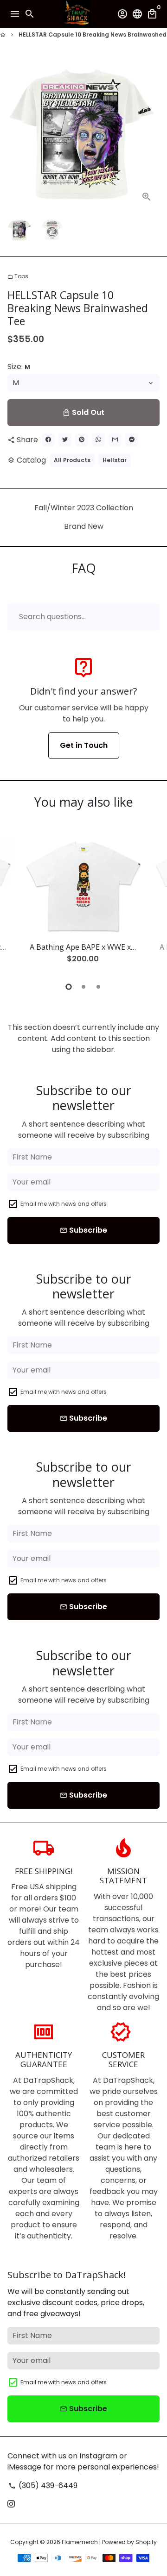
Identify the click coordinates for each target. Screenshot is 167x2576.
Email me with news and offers (64, 1204)
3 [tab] (98, 987)
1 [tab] (69, 987)
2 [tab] (83, 987)
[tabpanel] (83, 904)
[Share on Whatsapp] (98, 440)
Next (151, 133)
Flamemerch (80, 2542)
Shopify (146, 2542)
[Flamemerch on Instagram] (11, 2504)
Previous (16, 903)
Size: (19, 367)
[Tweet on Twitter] (65, 440)
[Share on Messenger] (132, 440)
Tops (18, 276)
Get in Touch (84, 745)
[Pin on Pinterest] (82, 440)
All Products (72, 460)
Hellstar (115, 460)
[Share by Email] (115, 440)
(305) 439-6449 (43, 2485)
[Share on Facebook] (48, 440)
